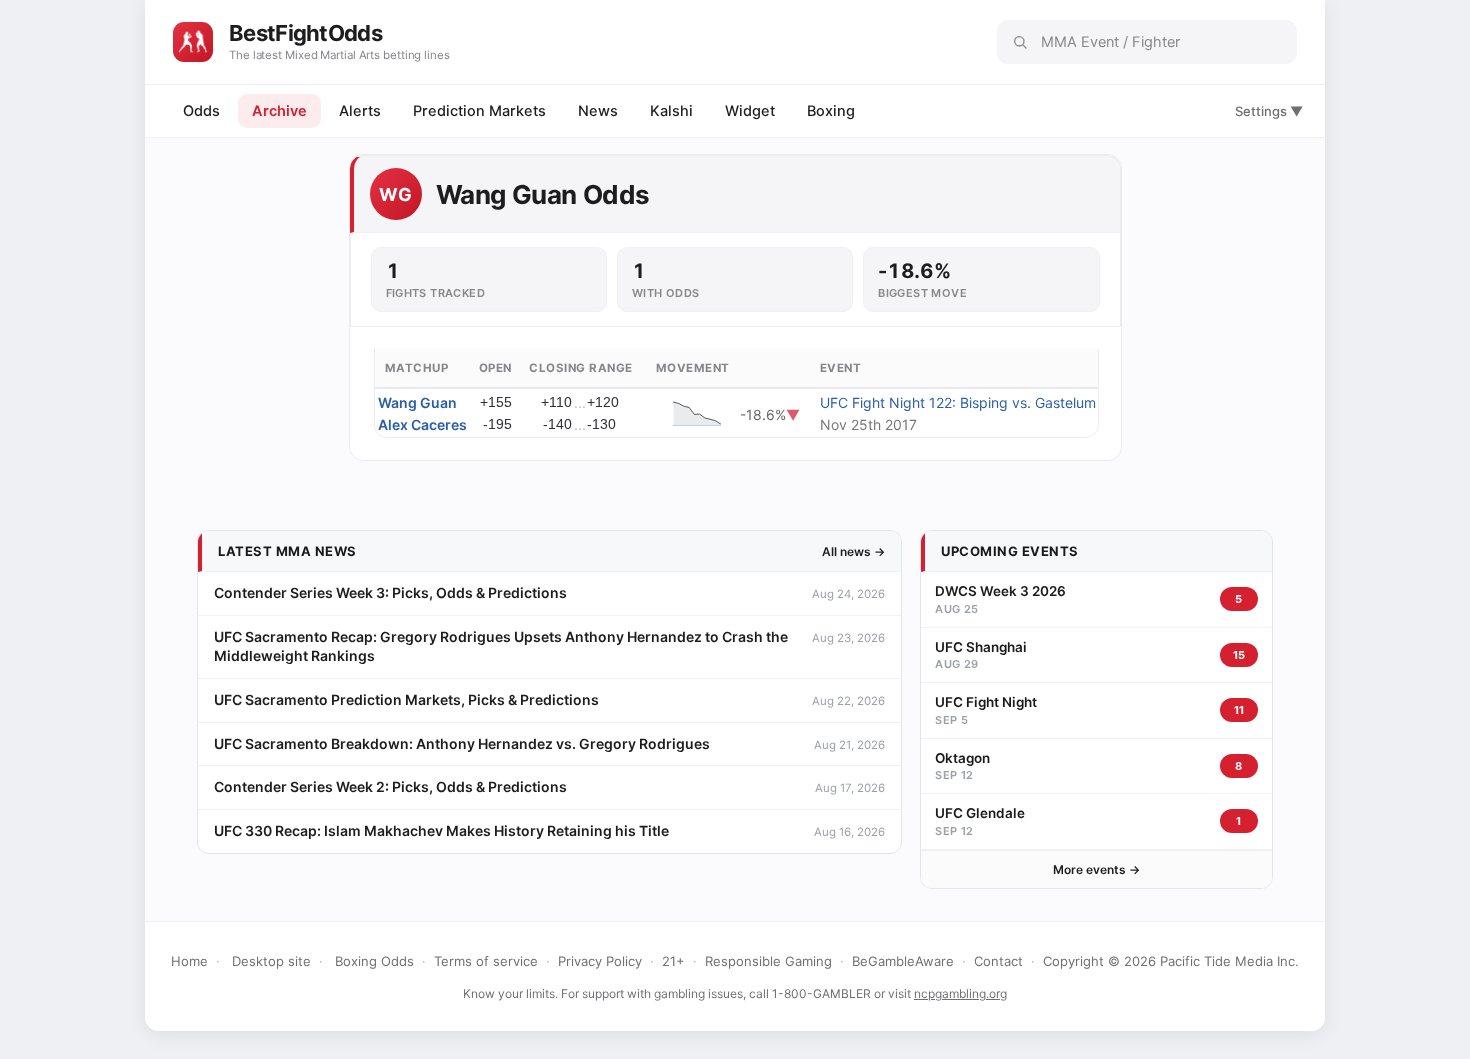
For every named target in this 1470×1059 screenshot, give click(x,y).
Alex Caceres (422, 424)
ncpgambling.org (960, 993)
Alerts (360, 111)
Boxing (831, 111)
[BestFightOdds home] (193, 42)
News (598, 111)
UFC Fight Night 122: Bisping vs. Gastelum (958, 402)
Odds (201, 111)
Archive (279, 111)
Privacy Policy (600, 961)
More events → (1096, 869)
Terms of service (486, 961)
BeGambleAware (903, 961)
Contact (998, 961)
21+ (673, 961)
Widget (750, 111)
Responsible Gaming (768, 961)
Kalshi (671, 111)
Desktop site (271, 961)
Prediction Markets (479, 111)
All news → (853, 551)
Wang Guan (417, 402)
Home (189, 961)
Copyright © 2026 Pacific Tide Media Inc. (1171, 961)
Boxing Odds (374, 961)
